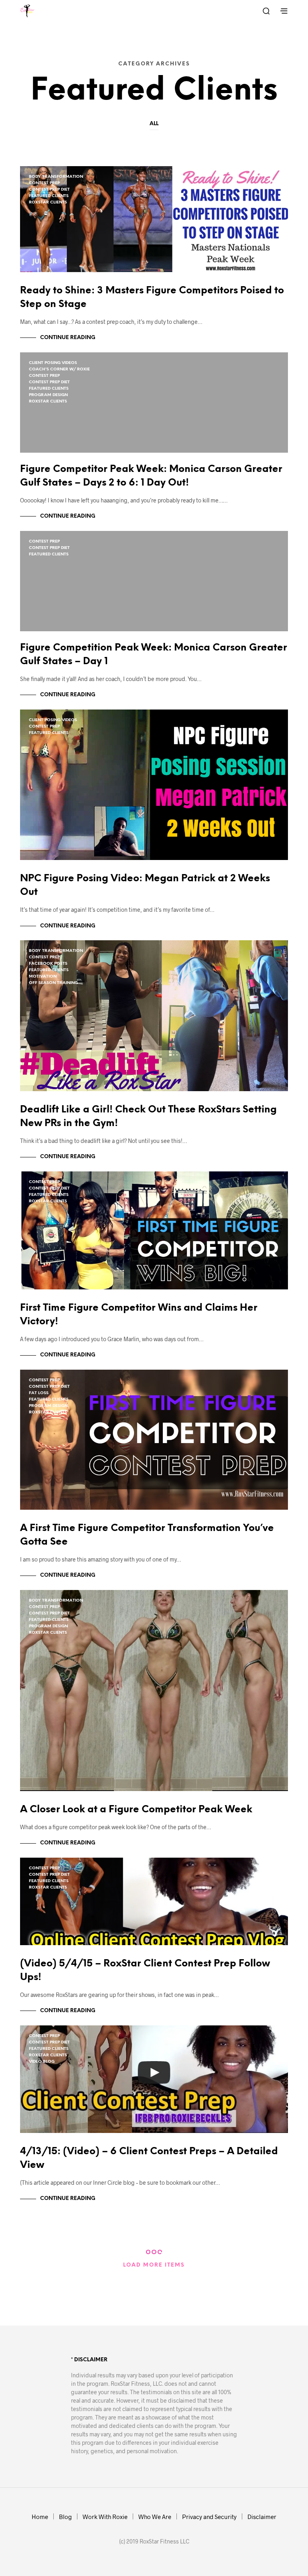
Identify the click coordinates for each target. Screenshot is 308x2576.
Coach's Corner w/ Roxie (59, 369)
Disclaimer (262, 2517)
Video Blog (42, 2062)
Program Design (48, 395)
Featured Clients (49, 196)
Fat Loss (39, 1393)
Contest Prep (44, 183)
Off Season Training (53, 983)
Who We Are (155, 2517)
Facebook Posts (48, 964)
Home (40, 2517)
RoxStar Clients (48, 202)
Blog (65, 2517)
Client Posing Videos (53, 363)
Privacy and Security (209, 2517)
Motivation (43, 977)
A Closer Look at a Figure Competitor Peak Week (136, 1810)
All (154, 124)
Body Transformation (56, 177)
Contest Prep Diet (49, 190)
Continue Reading (68, 338)
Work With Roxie (105, 2517)
